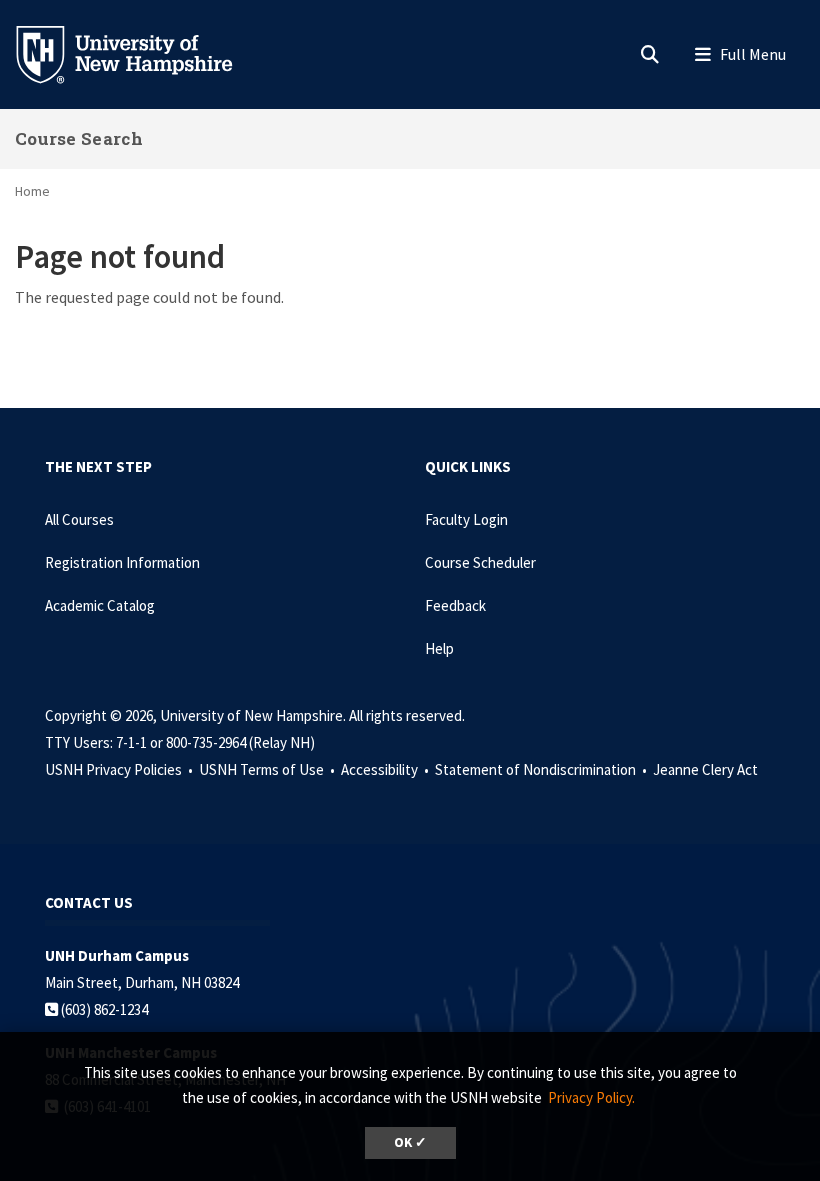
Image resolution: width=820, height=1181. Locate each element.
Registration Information (122, 562)
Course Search (79, 138)
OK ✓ (410, 1142)
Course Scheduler (480, 562)
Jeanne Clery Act (705, 769)
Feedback (455, 605)
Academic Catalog (100, 605)
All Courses (79, 519)
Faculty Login (466, 519)
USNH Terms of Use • (268, 769)
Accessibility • (386, 769)
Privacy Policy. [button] (591, 1097)
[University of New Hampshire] (140, 53)
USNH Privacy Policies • (120, 769)
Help (439, 648)
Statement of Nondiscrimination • (542, 769)
